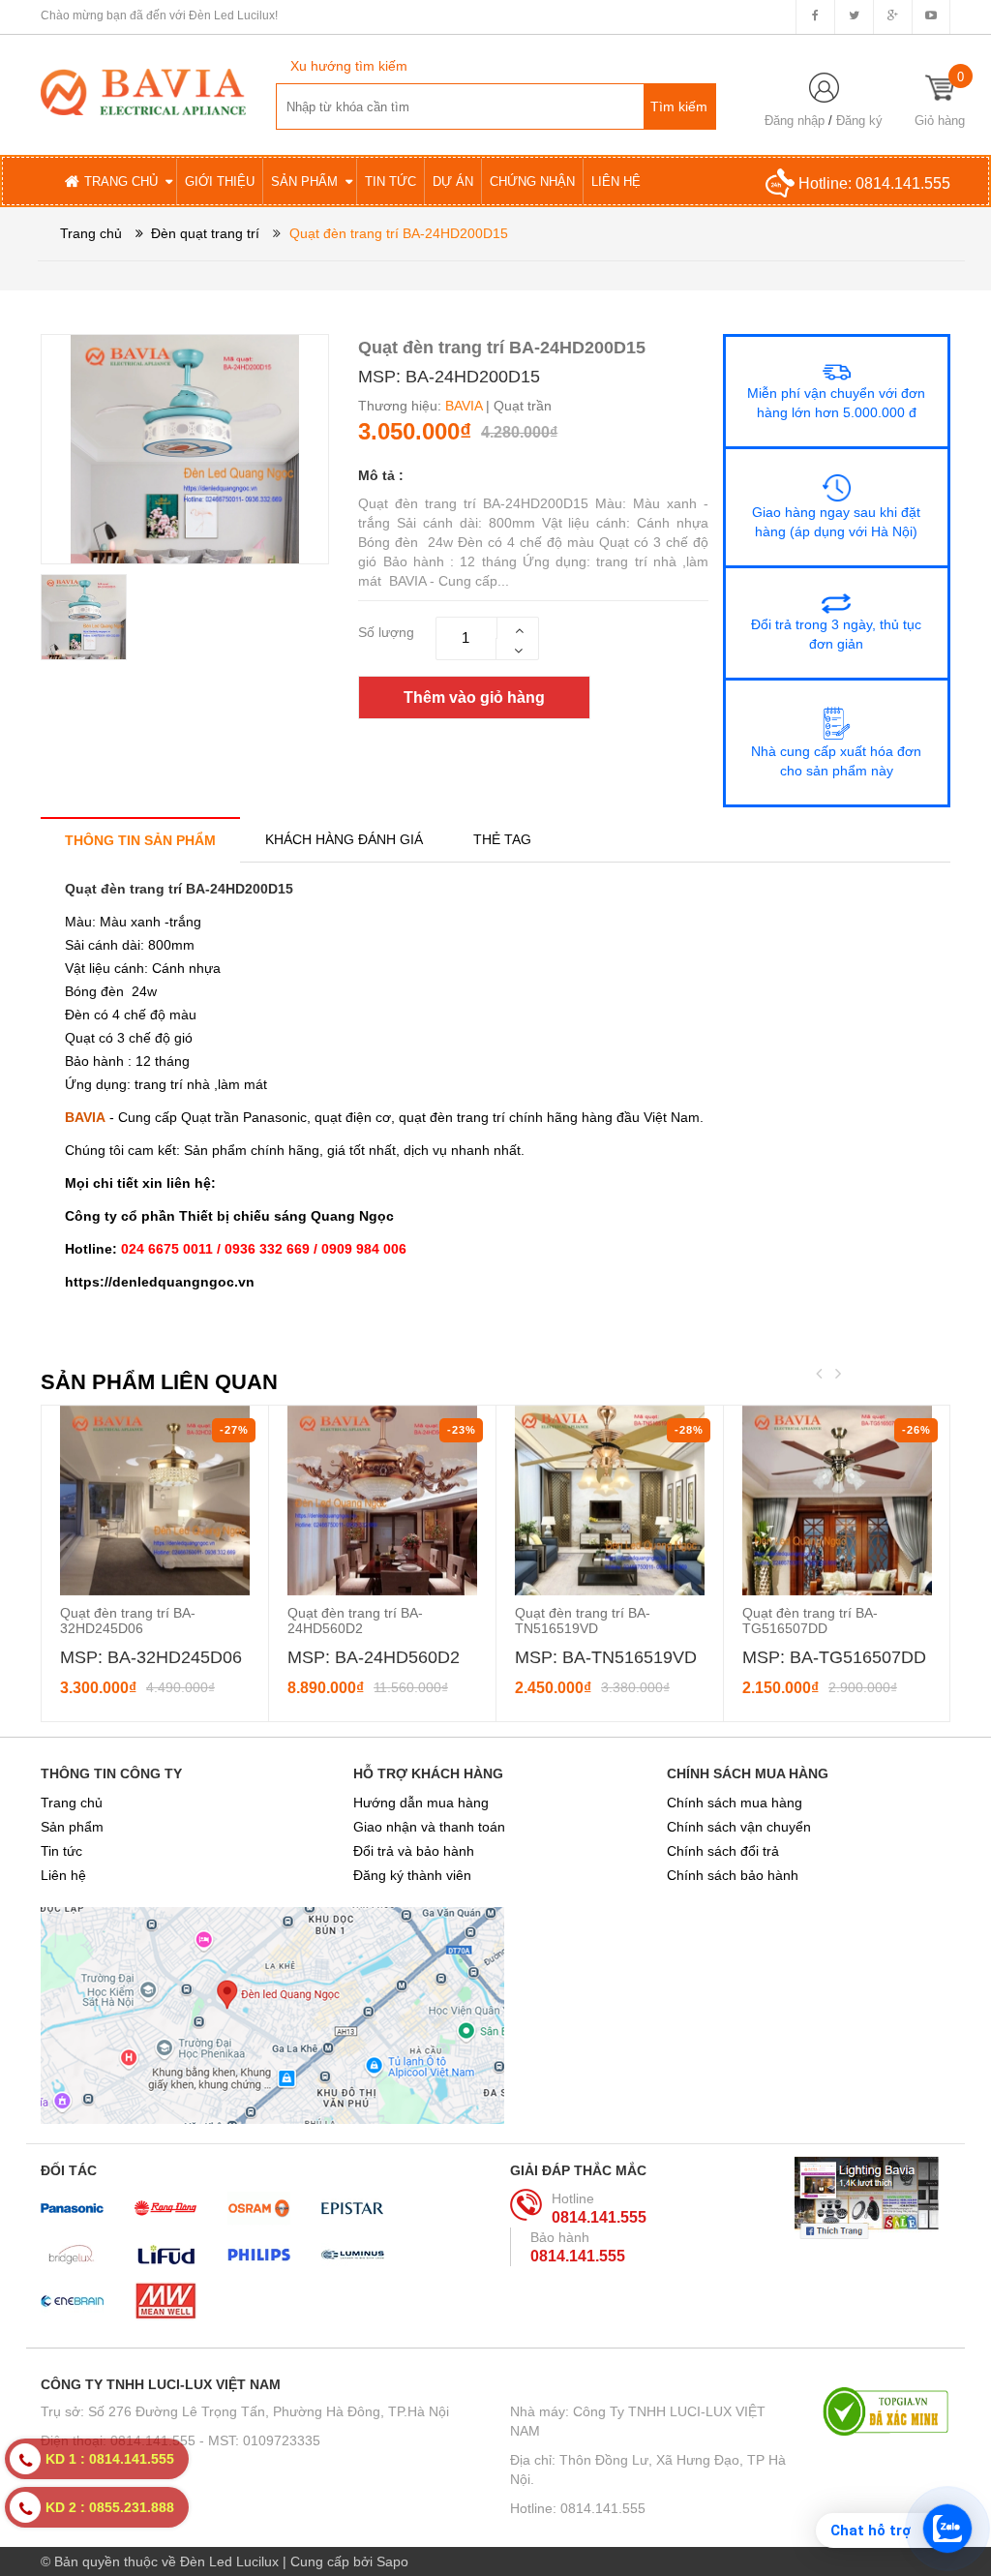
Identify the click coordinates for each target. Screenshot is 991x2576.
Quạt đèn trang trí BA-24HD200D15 (179, 889)
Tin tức (61, 1851)
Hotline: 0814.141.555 (578, 2508)
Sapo (392, 2561)
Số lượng (386, 632)
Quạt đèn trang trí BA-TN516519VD (583, 1621)
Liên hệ (63, 1875)
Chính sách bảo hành (733, 1875)
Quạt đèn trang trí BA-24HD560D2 (355, 1621)
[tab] (140, 840)
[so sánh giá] (886, 2411)
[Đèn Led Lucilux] (143, 91)
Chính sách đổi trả (723, 1851)
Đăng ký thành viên (412, 1875)
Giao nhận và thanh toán (429, 1827)
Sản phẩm (72, 1827)
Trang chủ (72, 1803)
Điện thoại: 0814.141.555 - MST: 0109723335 (180, 2440)
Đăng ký (859, 121)
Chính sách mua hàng (735, 1803)
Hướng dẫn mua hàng (421, 1803)
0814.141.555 (903, 183)
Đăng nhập (795, 121)
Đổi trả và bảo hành (414, 1851)
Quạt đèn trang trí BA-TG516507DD (810, 1621)
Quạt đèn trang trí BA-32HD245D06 (128, 1621)
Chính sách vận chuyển (739, 1827)
